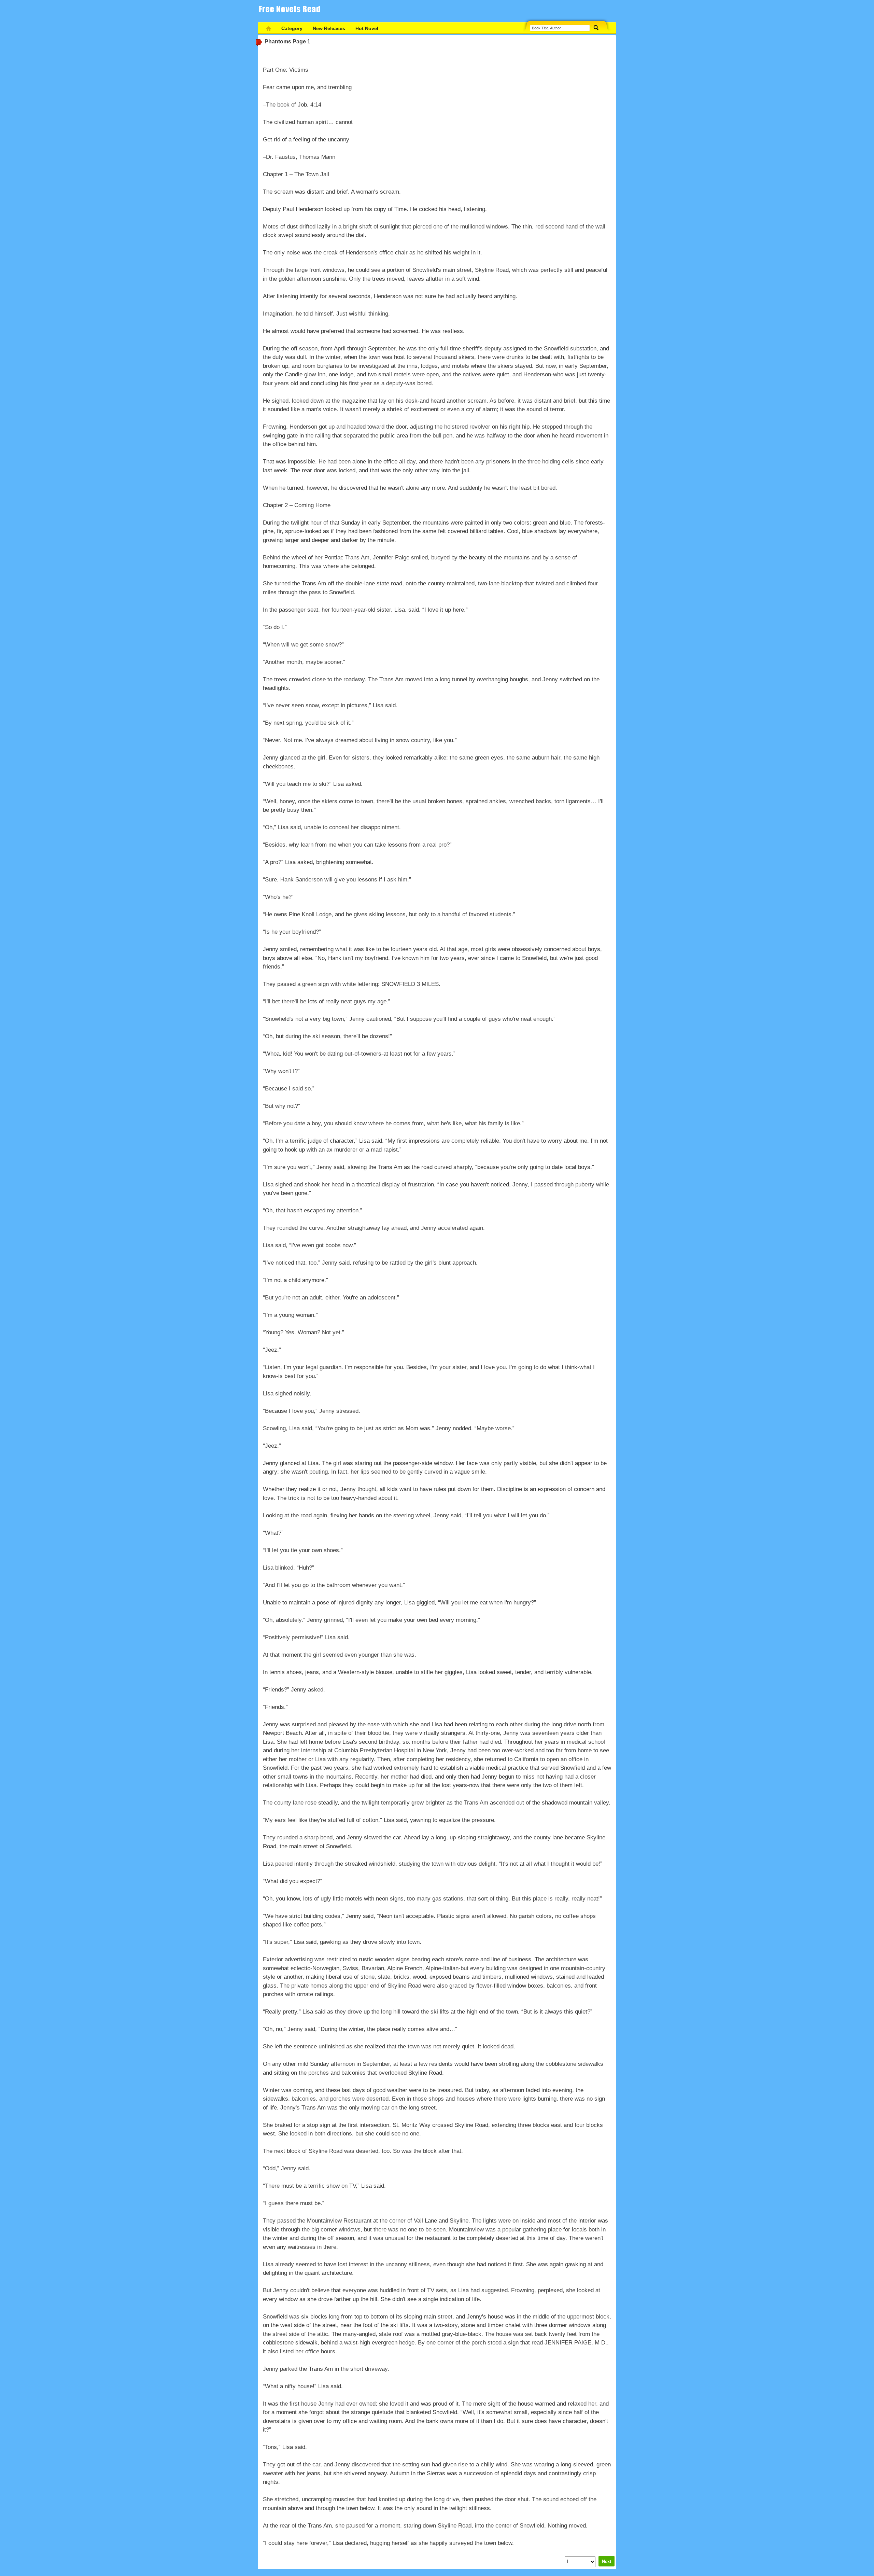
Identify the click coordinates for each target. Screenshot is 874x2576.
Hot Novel (367, 28)
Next (607, 2561)
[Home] (269, 29)
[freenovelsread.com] (292, 11)
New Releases (329, 28)
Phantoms (278, 41)
